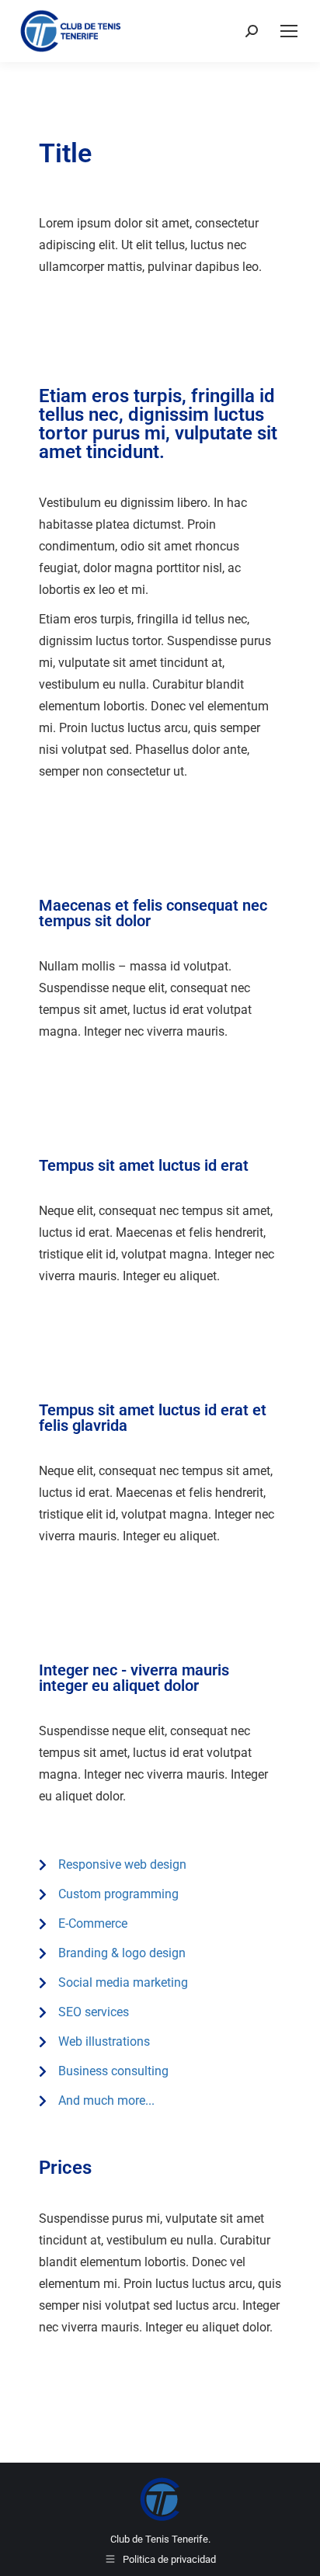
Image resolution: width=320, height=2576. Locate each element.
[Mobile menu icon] (289, 31)
